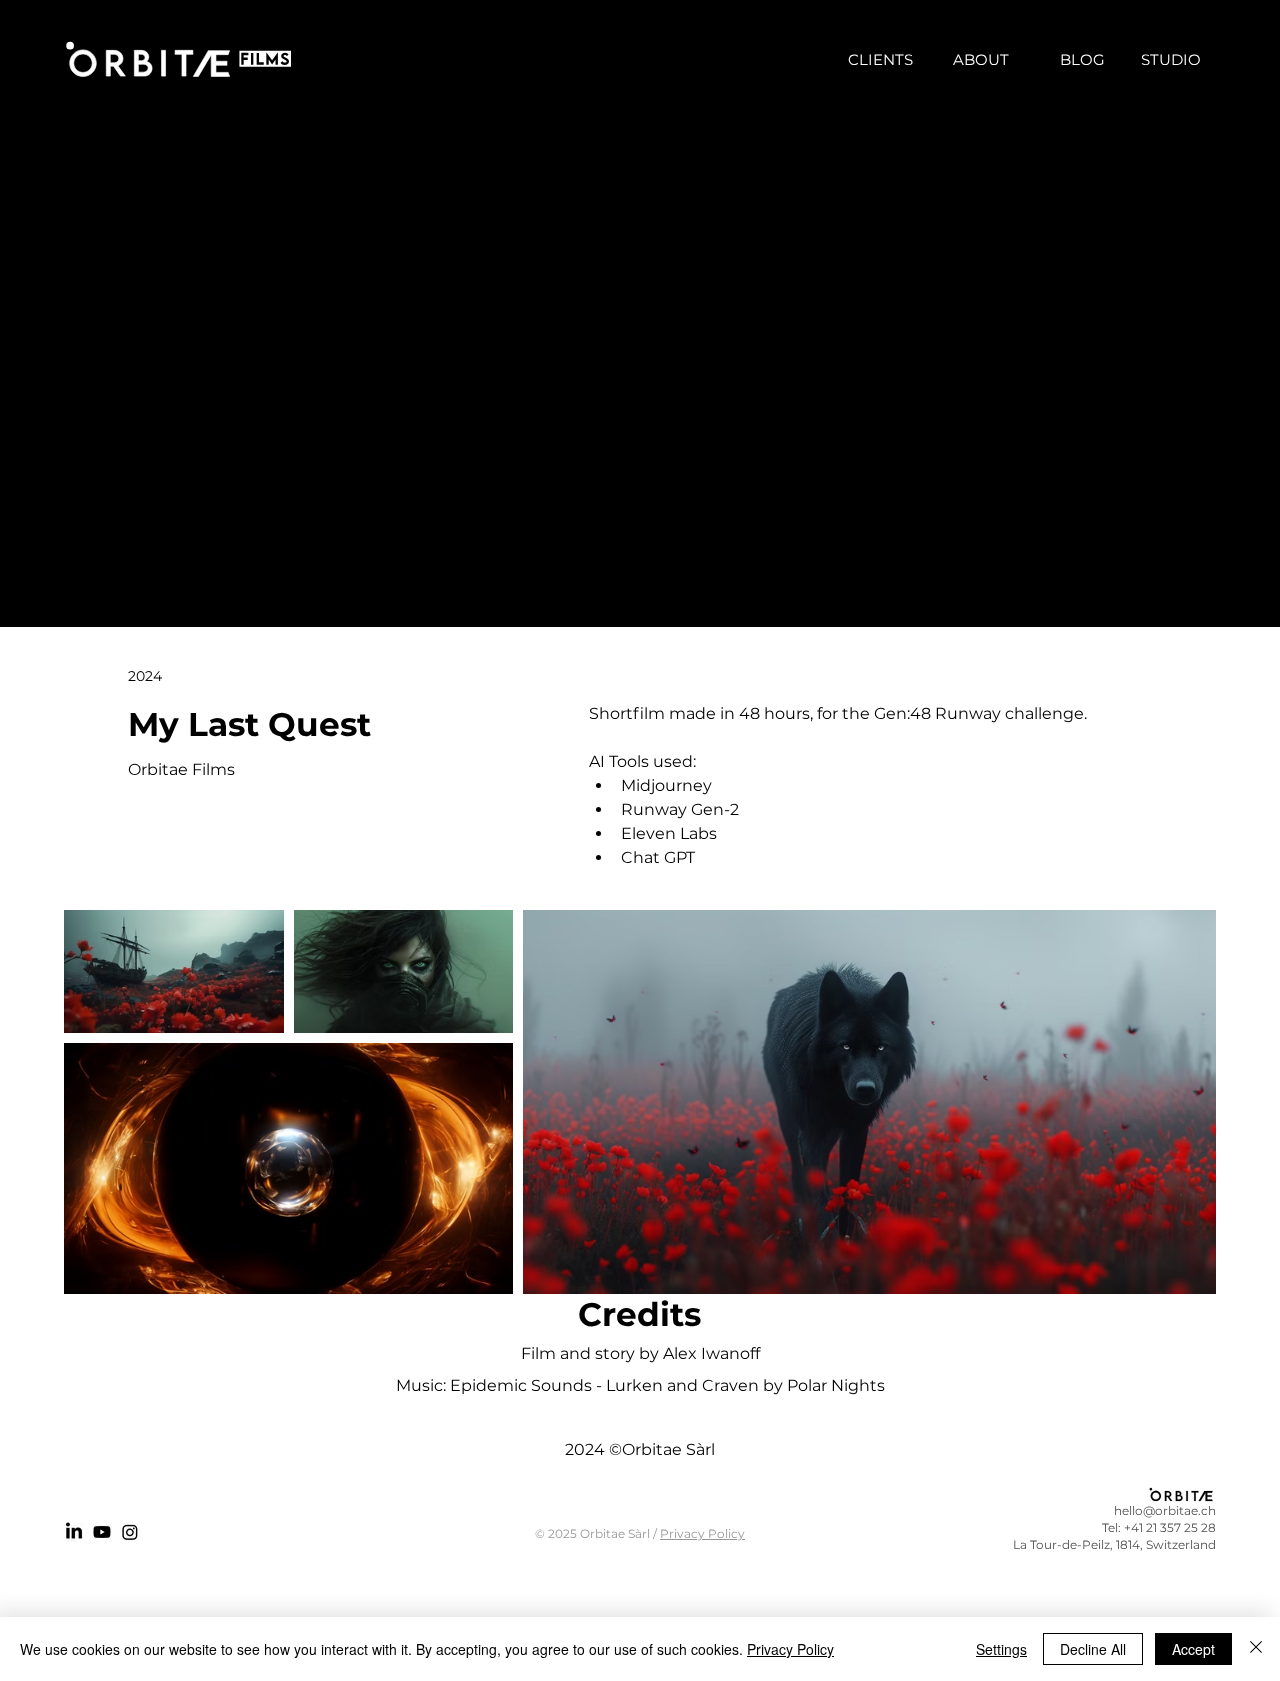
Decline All (1093, 1649)
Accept (1193, 1649)
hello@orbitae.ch (1165, 1510)
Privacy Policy (702, 1533)
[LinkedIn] (74, 1532)
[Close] (1256, 1649)
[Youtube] (102, 1532)
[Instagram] (130, 1532)
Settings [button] (1001, 1649)
